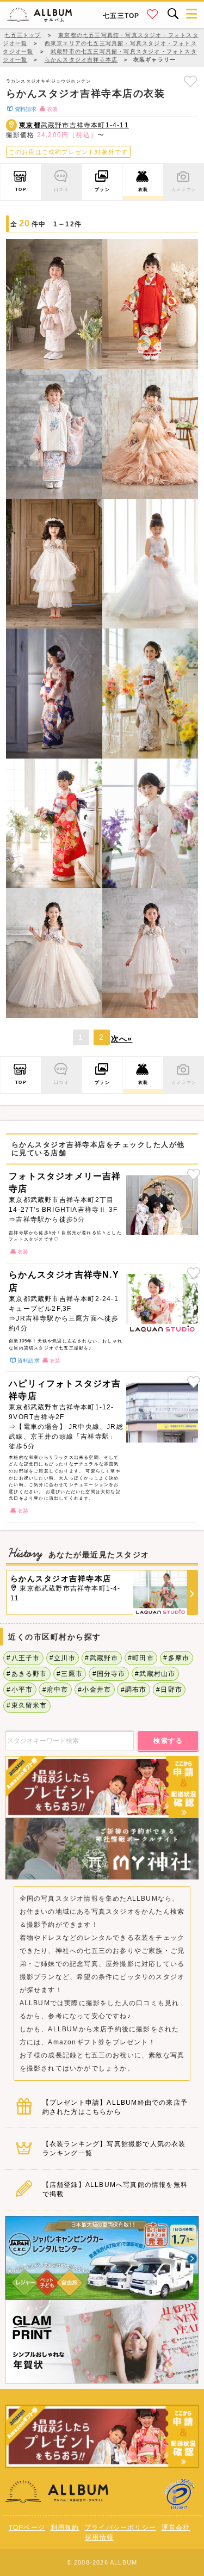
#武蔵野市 (101, 1658)
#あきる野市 (27, 1674)
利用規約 (65, 2528)
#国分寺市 (109, 1674)
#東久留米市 (27, 1705)
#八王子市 (23, 1658)
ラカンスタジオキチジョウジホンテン (48, 81)
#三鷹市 (70, 1674)
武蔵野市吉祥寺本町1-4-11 (74, 125)
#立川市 (63, 1658)
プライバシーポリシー (120, 2528)
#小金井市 (94, 1690)
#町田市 (141, 1658)
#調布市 (134, 1690)
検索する (168, 1741)
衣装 (143, 189)
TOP (21, 189)
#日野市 (169, 1690)
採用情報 (99, 2537)
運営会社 (176, 2528)
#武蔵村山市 (155, 1674)
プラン (102, 189)
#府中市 (55, 1690)
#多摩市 (176, 1658)
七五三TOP (121, 16)
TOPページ (27, 2528)
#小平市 (20, 1690)
